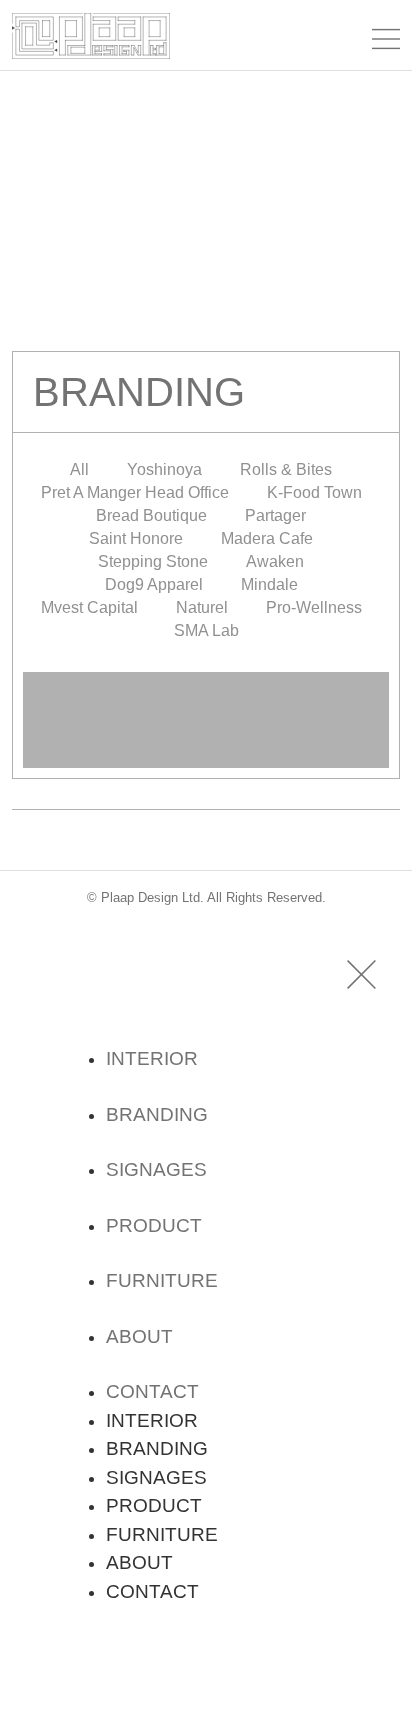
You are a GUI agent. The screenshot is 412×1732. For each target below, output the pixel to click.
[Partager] (205, 721)
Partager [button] (275, 515)
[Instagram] (91, 1671)
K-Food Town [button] (314, 492)
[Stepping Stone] (205, 739)
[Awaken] (205, 743)
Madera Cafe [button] (267, 538)
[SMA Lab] (205, 767)
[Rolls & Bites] (205, 685)
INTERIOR (152, 1058)
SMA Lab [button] (206, 630)
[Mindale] (205, 755)
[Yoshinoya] (205, 673)
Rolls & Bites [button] (286, 469)
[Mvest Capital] (205, 757)
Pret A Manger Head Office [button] (135, 492)
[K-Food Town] (205, 701)
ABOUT (139, 1336)
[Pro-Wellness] (205, 765)
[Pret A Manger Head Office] (205, 691)
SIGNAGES (156, 1169)
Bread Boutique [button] (151, 515)
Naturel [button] (202, 607)
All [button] (79, 469)
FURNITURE (162, 1280)
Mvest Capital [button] (89, 607)
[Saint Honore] (205, 725)
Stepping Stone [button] (153, 561)
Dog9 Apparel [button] (154, 584)
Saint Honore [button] (136, 538)
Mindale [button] (269, 584)
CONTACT (152, 1391)
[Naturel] (205, 761)
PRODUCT (154, 1225)
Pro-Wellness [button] (314, 607)
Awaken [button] (275, 561)
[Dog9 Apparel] (205, 749)
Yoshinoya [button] (164, 469)
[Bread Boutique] (205, 715)
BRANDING (157, 1114)
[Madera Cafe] (205, 733)
